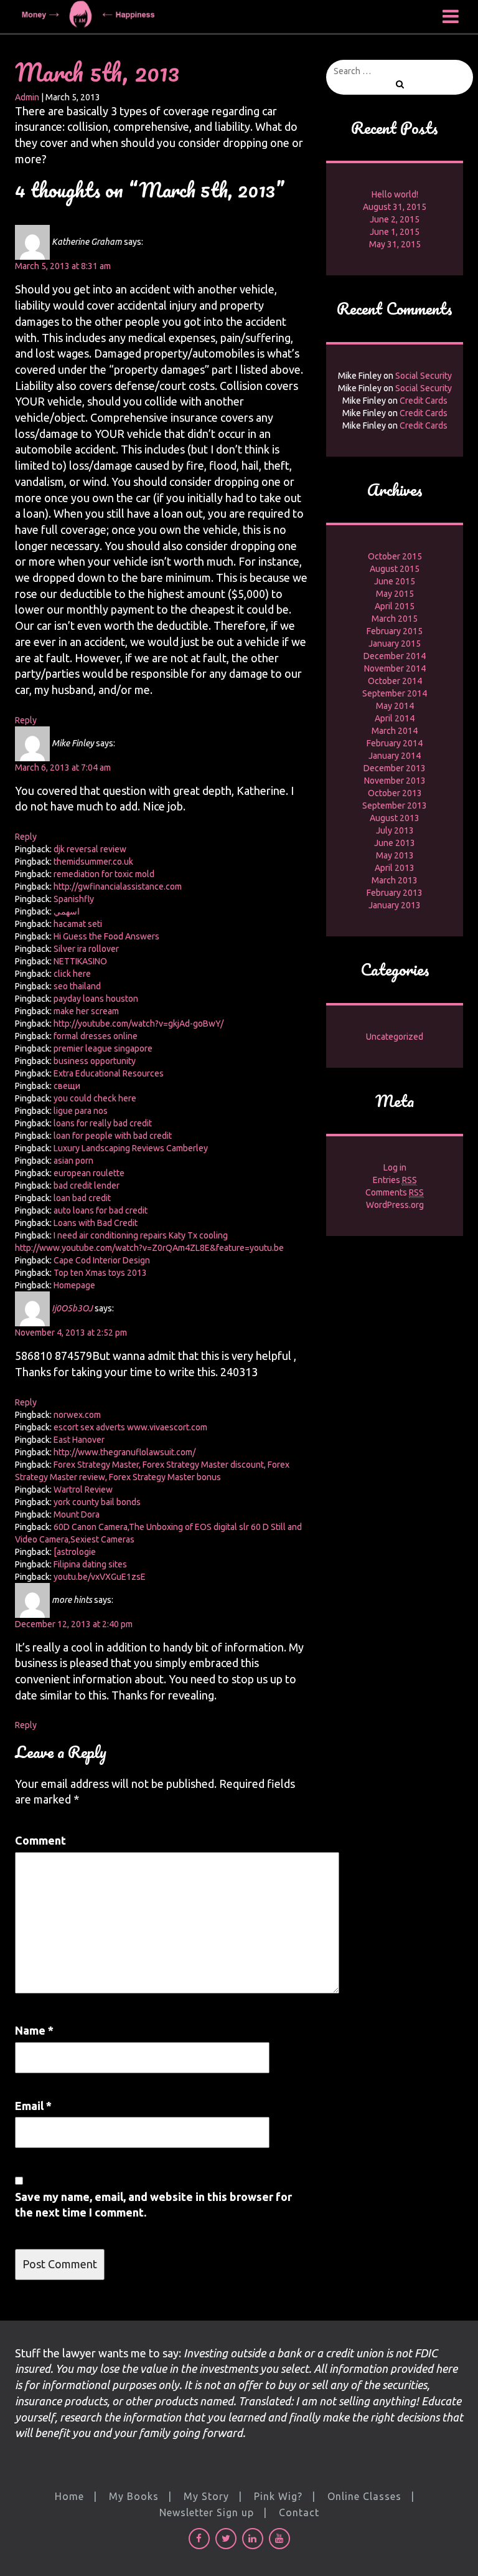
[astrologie (75, 1552)
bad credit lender (87, 1186)
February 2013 (395, 893)
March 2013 (395, 880)
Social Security (424, 376)
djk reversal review (90, 849)
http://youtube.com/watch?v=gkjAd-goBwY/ (138, 1024)
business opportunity (95, 1061)
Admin (27, 97)
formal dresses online (96, 1036)
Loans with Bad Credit (96, 1223)
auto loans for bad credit (101, 1210)
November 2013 (395, 781)
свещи (67, 1086)
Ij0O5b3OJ (72, 1308)
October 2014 (395, 681)
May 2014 (395, 706)
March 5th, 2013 (97, 72)
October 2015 (395, 556)
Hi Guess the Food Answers (106, 936)
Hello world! (395, 194)
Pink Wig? (278, 2496)
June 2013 (395, 843)
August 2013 (395, 818)
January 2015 (395, 644)
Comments (395, 1192)
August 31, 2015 (395, 207)
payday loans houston (96, 999)
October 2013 (395, 793)
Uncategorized (395, 1037)
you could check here (95, 1098)
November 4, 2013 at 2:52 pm (71, 1333)
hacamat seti (78, 924)
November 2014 (395, 668)
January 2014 (395, 756)
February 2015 (395, 631)
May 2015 (395, 594)
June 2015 (395, 581)
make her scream (86, 1011)
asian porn (73, 1161)
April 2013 (395, 868)
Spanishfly (74, 899)
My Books (134, 2496)
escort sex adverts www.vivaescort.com (130, 1427)
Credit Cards (424, 401)
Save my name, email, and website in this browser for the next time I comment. (153, 2205)
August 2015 (395, 569)
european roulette (89, 1173)
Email (33, 2106)
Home (69, 2496)
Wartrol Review (83, 1490)
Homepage (74, 1285)
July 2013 (395, 830)
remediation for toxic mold (104, 874)
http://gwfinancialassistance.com (118, 886)
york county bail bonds (97, 1502)
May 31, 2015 (395, 244)
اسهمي (67, 911)
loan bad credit (82, 1198)
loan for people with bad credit (113, 1136)
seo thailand (77, 986)
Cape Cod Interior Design (102, 1260)
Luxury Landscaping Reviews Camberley (131, 1148)
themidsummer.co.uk (93, 862)
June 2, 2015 (395, 219)
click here (72, 974)
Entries (395, 1180)
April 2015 (395, 606)
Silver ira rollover (86, 949)
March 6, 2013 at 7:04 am (63, 768)
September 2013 (395, 806)
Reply (26, 720)
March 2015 (395, 619)
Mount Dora (77, 1514)
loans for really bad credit (103, 1123)
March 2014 (395, 731)
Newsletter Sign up (207, 2512)
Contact (299, 2512)
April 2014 (395, 718)
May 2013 (395, 855)
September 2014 (395, 693)
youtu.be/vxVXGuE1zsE (100, 1577)
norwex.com (77, 1415)
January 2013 (395, 905)
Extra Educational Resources (109, 1073)
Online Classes (364, 2496)
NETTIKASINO (80, 961)
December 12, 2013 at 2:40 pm (74, 1624)
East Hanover (79, 1440)
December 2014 (395, 656)
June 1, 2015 (395, 232)
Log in (395, 1167)
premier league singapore (103, 1048)
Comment (40, 1840)
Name (34, 2030)
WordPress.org (395, 1205)
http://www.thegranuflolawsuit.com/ (124, 1452)
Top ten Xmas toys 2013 (100, 1273)
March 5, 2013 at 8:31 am (63, 266)
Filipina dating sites (90, 1564)
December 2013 (395, 768)
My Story (206, 2496)
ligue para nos (81, 1111)
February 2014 (395, 743)
